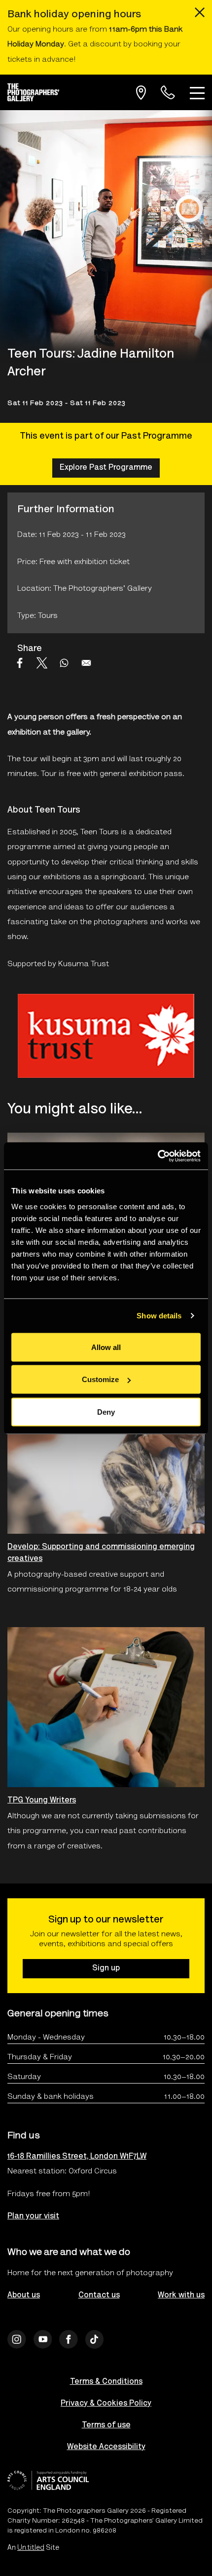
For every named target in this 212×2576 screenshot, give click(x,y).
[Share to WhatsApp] (64, 663)
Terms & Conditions (106, 2382)
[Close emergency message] (200, 12)
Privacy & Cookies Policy (106, 2404)
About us (24, 2295)
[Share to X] (42, 663)
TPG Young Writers (42, 1800)
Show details (159, 1316)
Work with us (181, 2295)
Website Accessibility (106, 2447)
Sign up (106, 1968)
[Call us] (168, 93)
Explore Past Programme (106, 468)
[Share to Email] (86, 663)
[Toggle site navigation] (197, 92)
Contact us (99, 2295)
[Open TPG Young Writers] (106, 1707)
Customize (100, 1379)
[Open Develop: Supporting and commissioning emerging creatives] (106, 1454)
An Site (33, 2548)
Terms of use (106, 2425)
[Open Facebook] (69, 2339)
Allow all (106, 1347)
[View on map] (141, 93)
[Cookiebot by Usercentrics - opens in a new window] (158, 1156)
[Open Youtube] (43, 2339)
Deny (106, 1411)
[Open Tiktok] (95, 2339)
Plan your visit (33, 2216)
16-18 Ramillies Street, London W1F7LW (77, 2157)
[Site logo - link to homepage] (37, 92)
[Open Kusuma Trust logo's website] (106, 1036)
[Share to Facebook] (20, 663)
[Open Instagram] (17, 2339)
